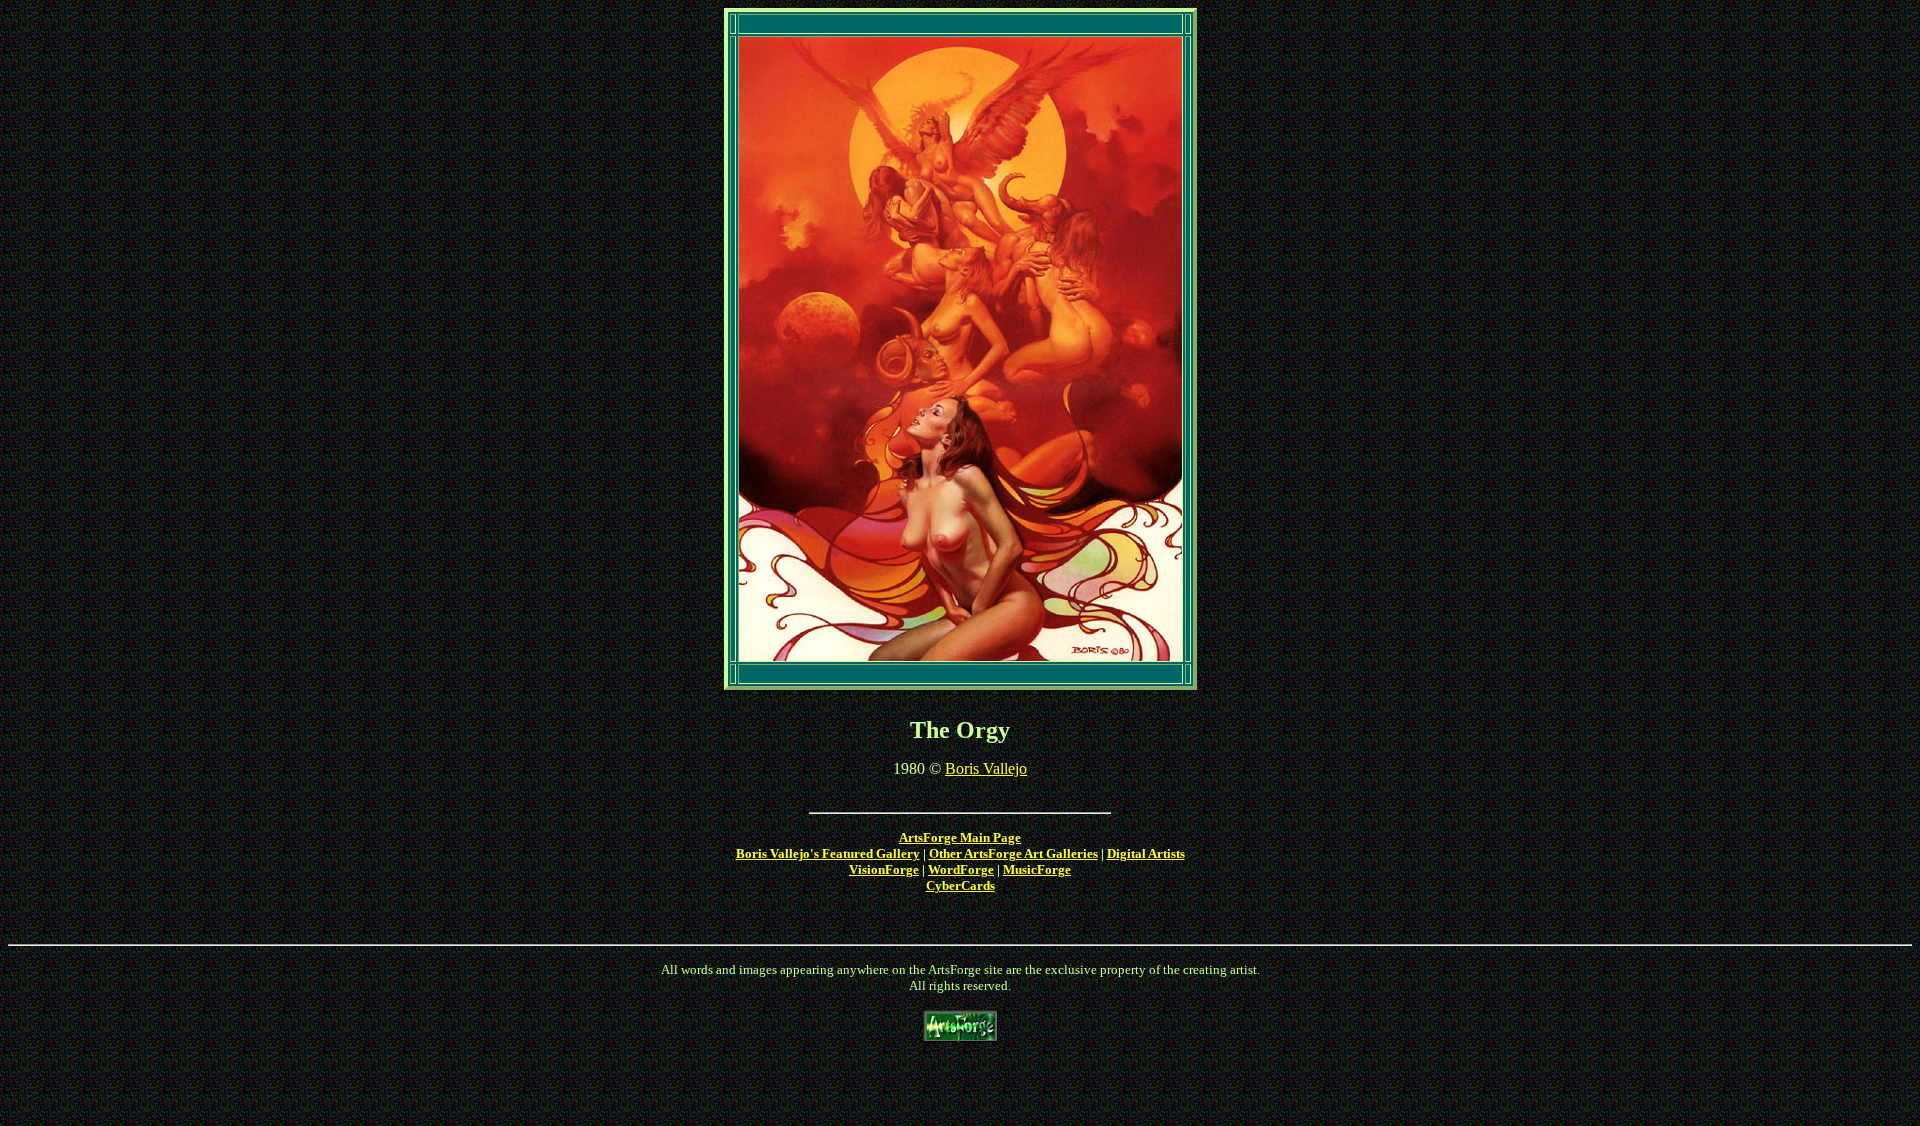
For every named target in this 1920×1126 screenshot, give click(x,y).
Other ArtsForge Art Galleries (1013, 853)
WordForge (961, 869)
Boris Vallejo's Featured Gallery (828, 853)
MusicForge (1037, 869)
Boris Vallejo (986, 768)
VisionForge (884, 869)
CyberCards (960, 885)
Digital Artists (1146, 853)
